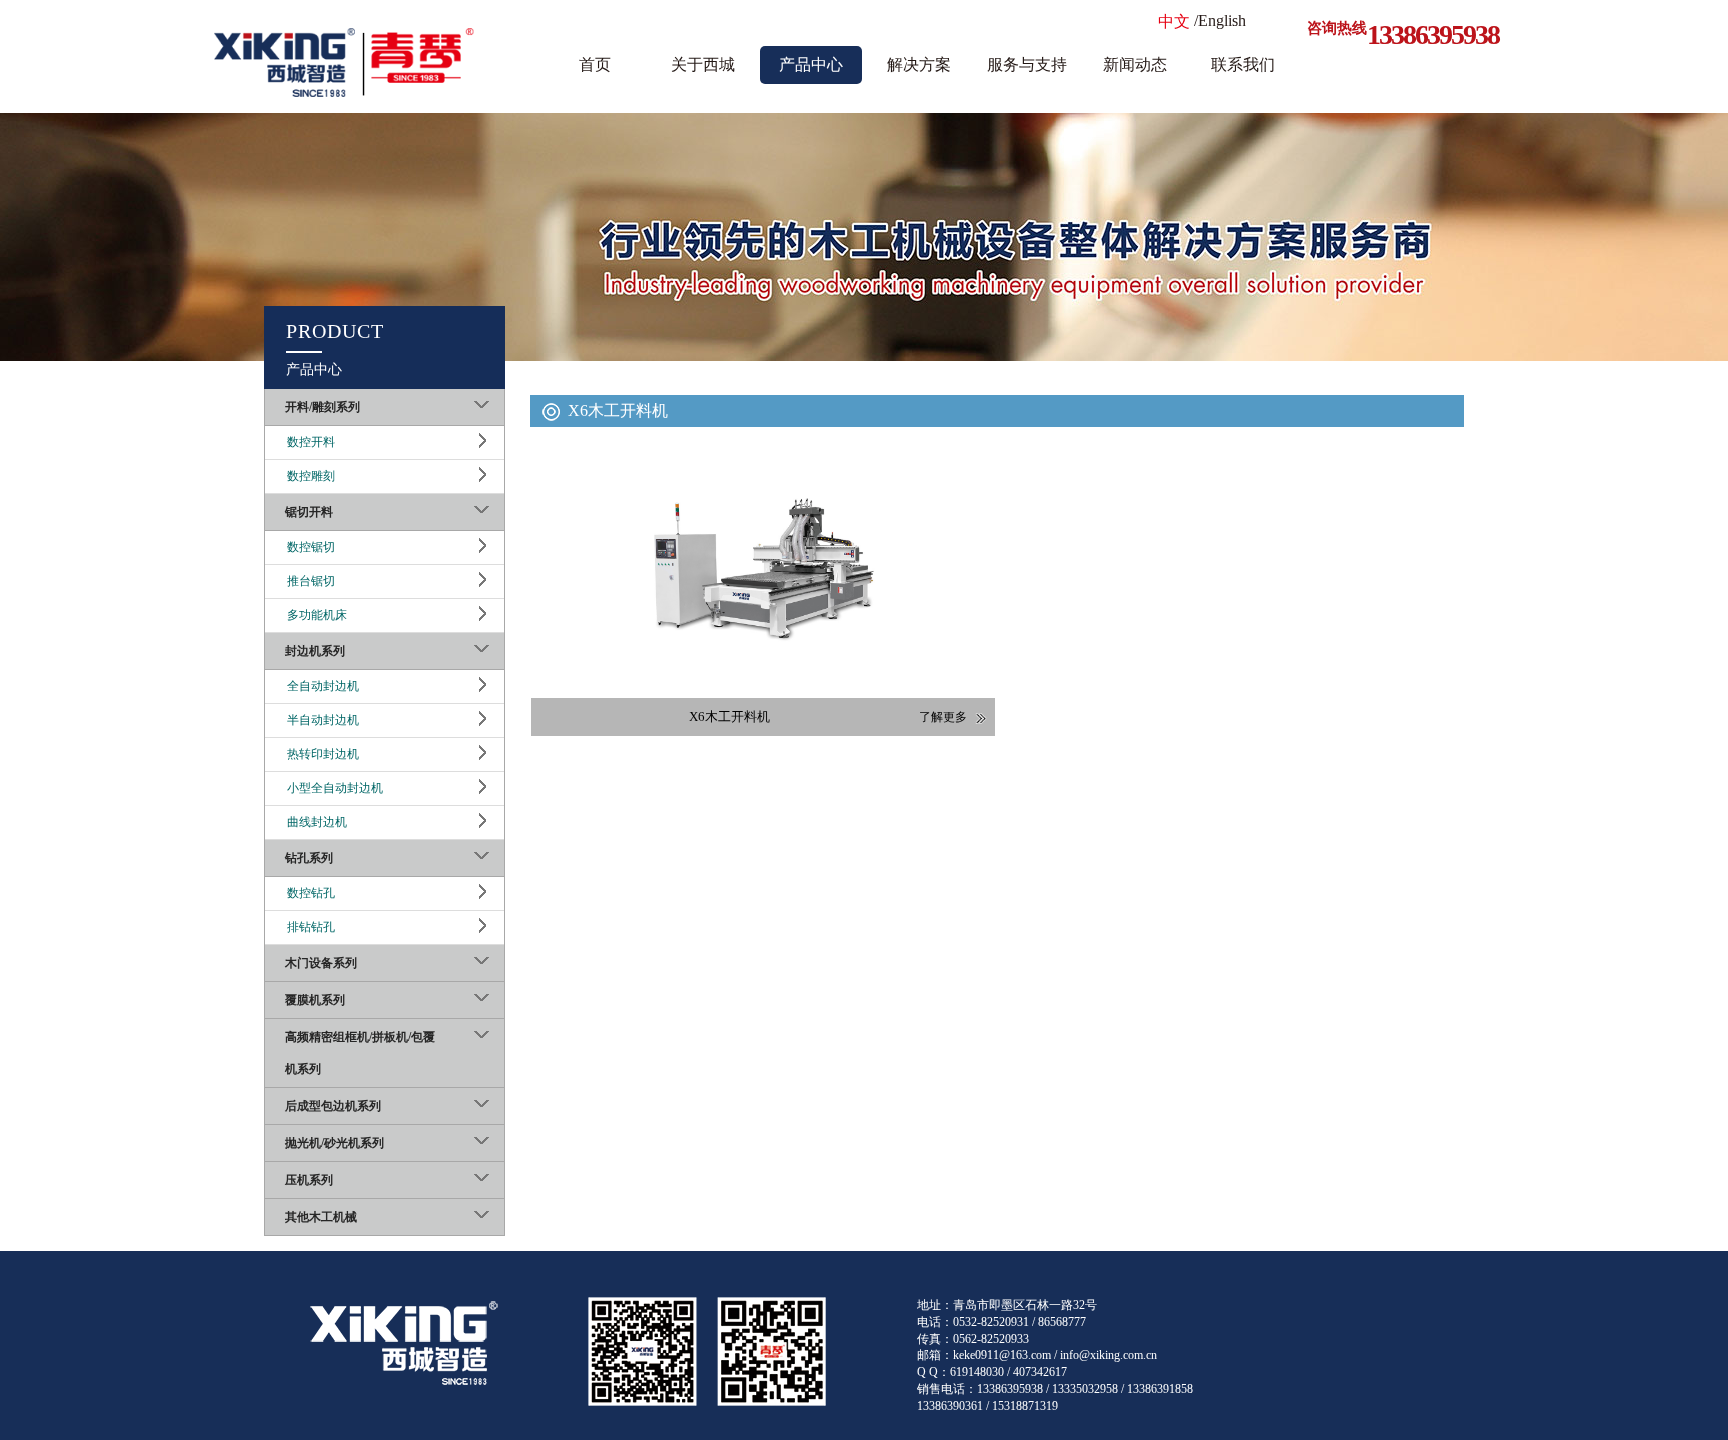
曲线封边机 (317, 822)
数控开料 (311, 442)
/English (1220, 20)
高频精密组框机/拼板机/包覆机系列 (360, 1053)
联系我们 (1243, 64)
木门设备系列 (321, 963)
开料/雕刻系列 (322, 407)
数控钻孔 (311, 893)
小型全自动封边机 (335, 788)
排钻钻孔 (311, 927)
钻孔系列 (309, 858)
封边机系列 (315, 651)
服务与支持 (1027, 64)
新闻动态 (1135, 64)
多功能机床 (317, 615)
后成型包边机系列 (333, 1106)
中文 (1174, 21)
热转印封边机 (323, 754)
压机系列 (309, 1180)
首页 (595, 64)
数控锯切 (311, 547)
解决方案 (919, 64)
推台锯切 (311, 581)
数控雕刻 (311, 476)
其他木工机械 (321, 1217)
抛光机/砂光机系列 (334, 1143)
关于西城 (703, 64)
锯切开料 (309, 512)
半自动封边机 (323, 720)
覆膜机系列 (315, 1000)
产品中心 (811, 64)
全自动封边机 (323, 686)
